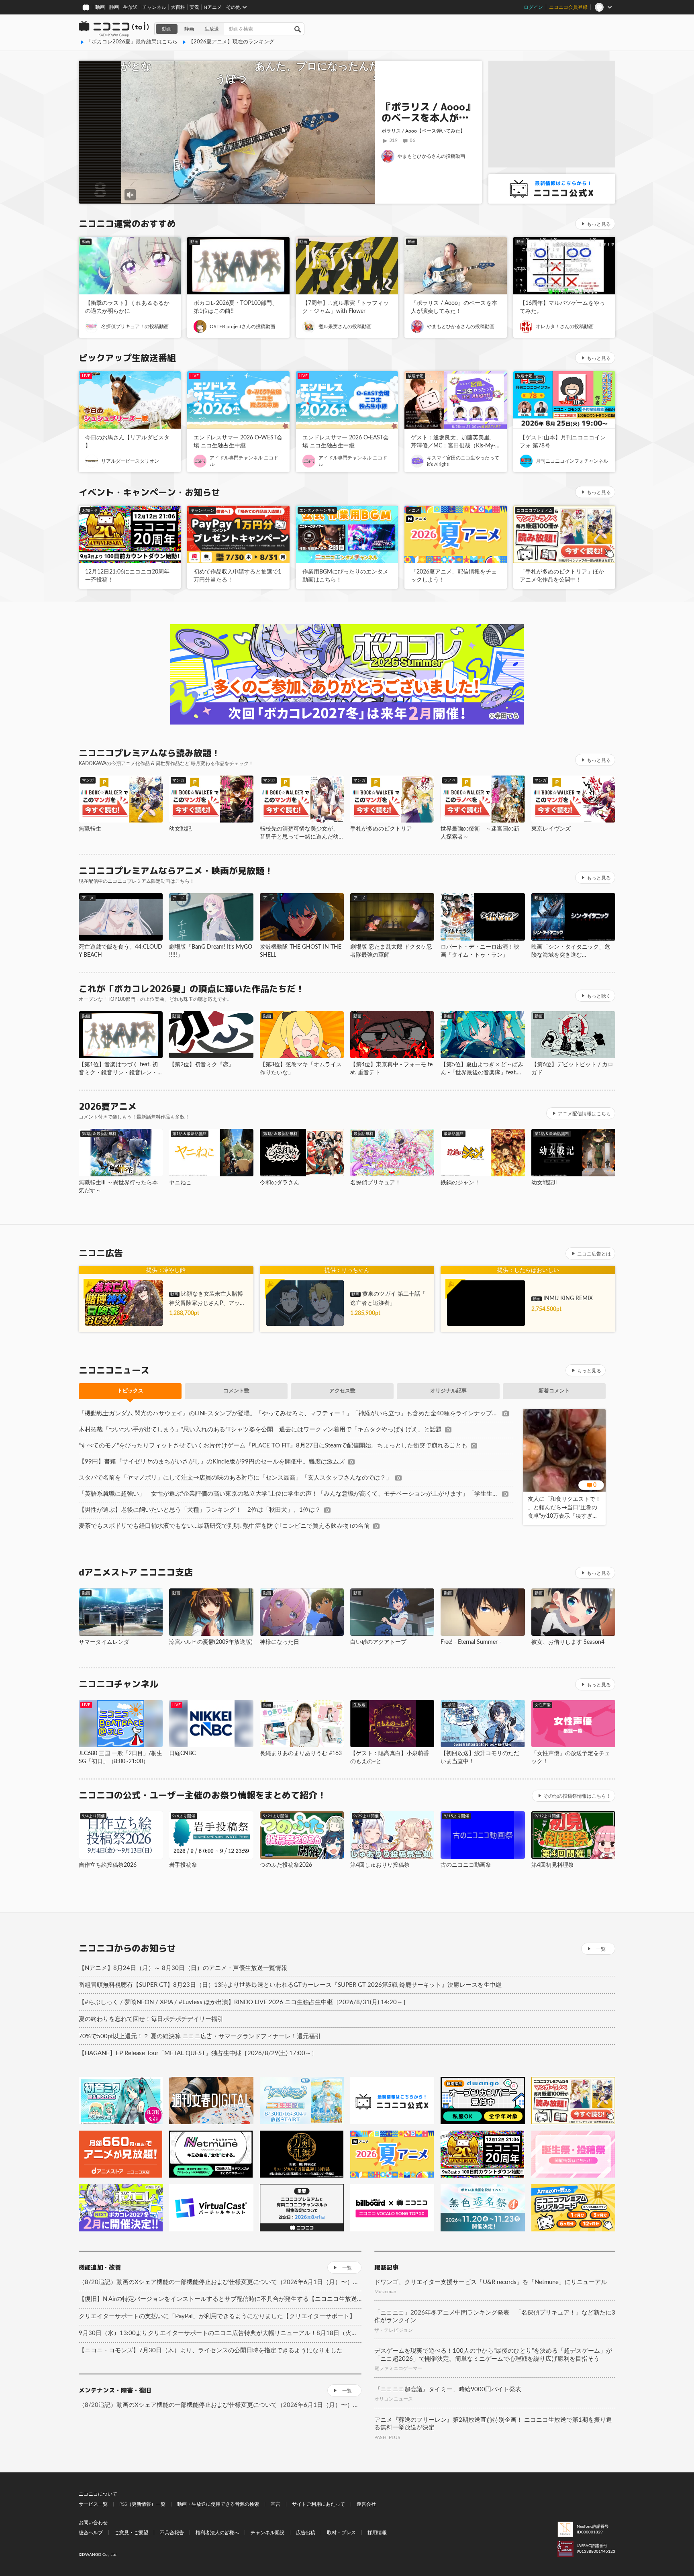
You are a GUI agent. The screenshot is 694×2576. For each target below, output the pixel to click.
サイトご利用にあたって (318, 2504)
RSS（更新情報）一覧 (142, 2504)
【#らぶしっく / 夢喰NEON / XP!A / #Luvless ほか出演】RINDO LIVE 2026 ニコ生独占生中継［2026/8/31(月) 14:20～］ (244, 2002)
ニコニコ (114, 29)
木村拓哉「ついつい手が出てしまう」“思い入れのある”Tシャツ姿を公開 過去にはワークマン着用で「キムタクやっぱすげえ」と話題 (260, 1430)
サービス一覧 (93, 2504)
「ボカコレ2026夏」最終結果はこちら (132, 42)
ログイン (533, 7)
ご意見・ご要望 (131, 2533)
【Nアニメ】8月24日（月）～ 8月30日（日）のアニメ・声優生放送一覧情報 (183, 1968)
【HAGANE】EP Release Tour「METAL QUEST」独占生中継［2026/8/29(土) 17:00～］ (198, 2053)
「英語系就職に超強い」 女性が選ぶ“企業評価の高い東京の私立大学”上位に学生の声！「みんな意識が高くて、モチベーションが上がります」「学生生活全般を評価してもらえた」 (289, 1494)
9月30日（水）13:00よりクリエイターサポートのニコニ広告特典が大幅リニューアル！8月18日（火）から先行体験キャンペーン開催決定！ (220, 2333)
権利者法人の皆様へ (217, 2533)
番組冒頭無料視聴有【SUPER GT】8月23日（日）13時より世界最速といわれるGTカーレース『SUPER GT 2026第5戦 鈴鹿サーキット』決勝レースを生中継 (290, 1985)
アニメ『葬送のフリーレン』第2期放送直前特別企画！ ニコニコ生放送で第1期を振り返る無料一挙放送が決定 (493, 2424)
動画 (100, 7)
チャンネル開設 (267, 2533)
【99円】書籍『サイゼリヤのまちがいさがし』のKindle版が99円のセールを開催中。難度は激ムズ (212, 1462)
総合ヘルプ (91, 2533)
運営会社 (366, 2504)
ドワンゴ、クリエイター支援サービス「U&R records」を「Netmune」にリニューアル (491, 2282)
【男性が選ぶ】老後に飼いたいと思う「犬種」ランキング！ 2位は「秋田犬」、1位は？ (200, 1510)
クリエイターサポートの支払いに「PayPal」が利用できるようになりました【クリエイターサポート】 (217, 2316)
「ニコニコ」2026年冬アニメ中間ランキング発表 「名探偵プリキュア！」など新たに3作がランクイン (495, 2317)
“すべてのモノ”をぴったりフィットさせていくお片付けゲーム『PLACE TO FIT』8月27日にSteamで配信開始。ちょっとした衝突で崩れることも (273, 1446)
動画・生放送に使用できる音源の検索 (218, 2504)
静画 (114, 7)
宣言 (276, 2504)
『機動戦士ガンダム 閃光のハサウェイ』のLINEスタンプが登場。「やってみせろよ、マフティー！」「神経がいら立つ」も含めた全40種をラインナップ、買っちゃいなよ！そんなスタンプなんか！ (289, 1414)
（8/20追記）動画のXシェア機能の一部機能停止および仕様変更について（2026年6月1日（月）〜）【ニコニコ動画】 (220, 2282)
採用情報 (377, 2533)
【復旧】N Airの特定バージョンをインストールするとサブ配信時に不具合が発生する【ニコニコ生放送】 (220, 2299)
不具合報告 (172, 2533)
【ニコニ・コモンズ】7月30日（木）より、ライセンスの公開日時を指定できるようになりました (211, 2350)
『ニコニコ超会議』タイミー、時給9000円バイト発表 (448, 2389)
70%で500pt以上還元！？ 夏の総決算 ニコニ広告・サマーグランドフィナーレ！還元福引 (200, 2036)
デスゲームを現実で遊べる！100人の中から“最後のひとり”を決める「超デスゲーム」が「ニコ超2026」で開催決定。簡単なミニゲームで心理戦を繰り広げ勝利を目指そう (493, 2355)
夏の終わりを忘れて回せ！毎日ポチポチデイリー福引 (151, 2019)
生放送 (131, 7)
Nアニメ (213, 7)
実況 (194, 7)
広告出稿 (306, 2533)
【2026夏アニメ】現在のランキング (231, 42)
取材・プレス (341, 2533)
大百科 (178, 7)
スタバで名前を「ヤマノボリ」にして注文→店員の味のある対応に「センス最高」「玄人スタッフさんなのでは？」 (235, 1478)
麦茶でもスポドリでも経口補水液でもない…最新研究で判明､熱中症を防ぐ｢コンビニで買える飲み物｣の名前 (224, 1526)
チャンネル (154, 7)
